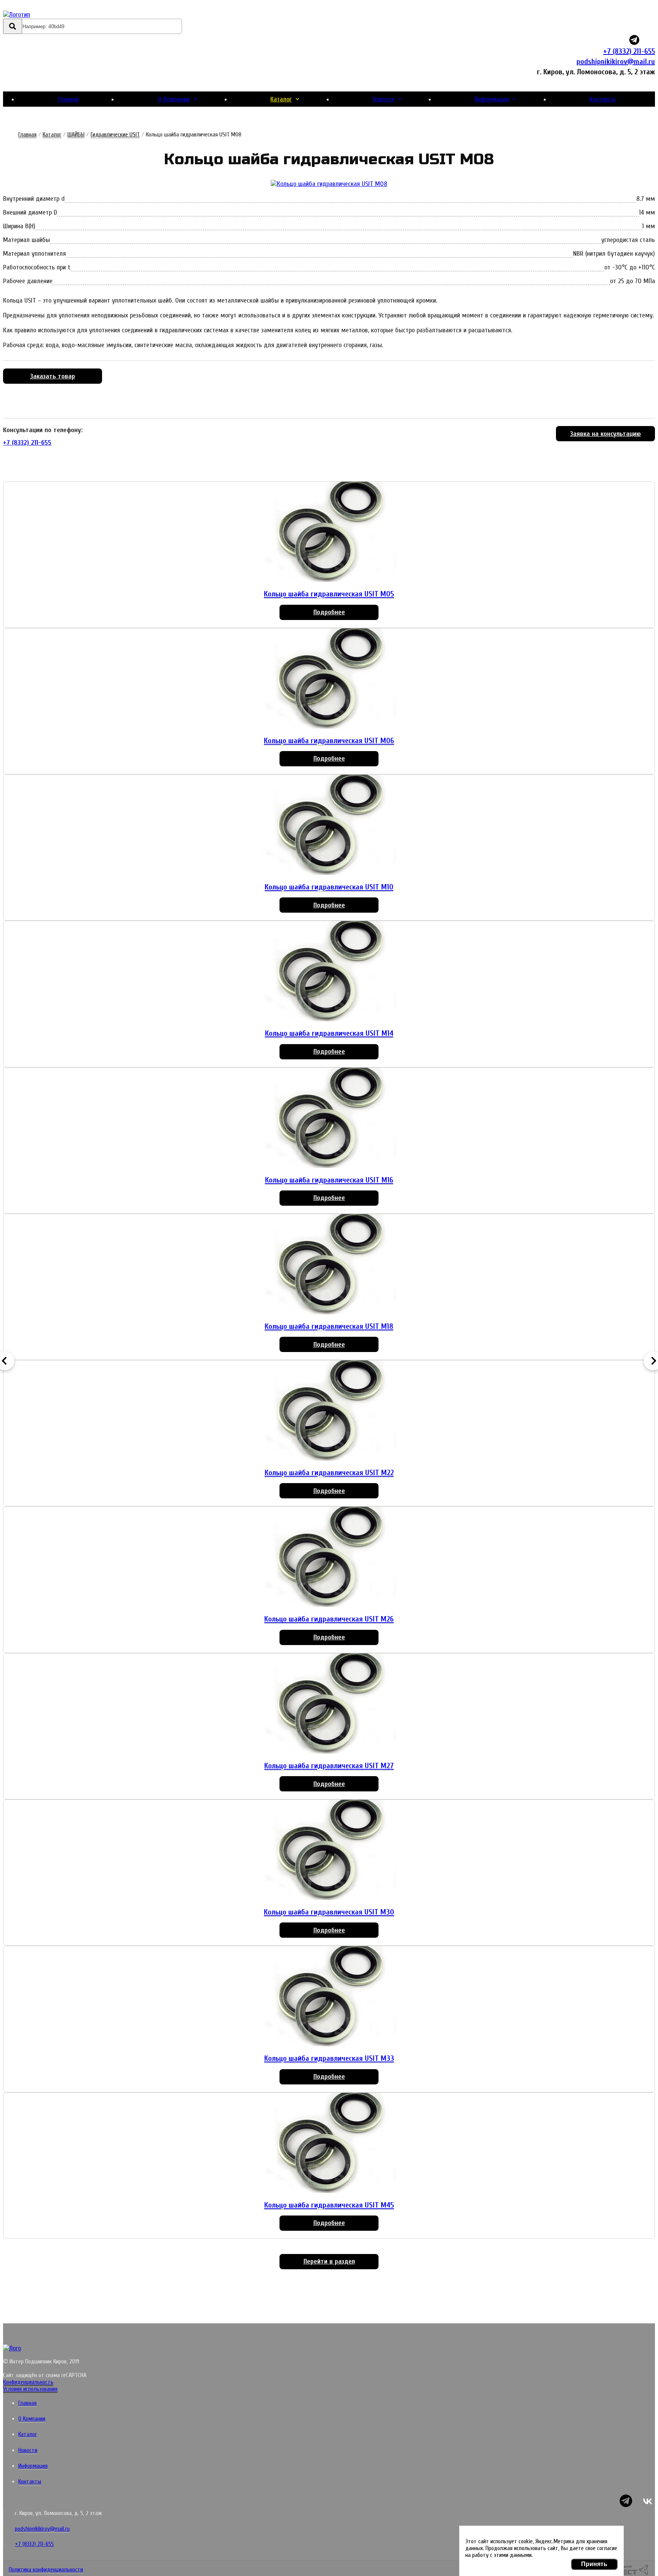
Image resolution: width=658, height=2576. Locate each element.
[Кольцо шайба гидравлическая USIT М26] (329, 1558)
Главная (68, 99)
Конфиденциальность (28, 2382)
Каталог (281, 99)
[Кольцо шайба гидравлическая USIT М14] (329, 972)
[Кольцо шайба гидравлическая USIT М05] (329, 533)
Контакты (602, 99)
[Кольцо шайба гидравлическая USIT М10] (329, 826)
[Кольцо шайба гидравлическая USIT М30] (329, 1851)
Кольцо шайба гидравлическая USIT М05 (329, 594)
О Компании (174, 99)
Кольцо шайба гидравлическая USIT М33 (329, 2058)
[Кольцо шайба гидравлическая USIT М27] (329, 1705)
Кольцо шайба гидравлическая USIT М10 (329, 887)
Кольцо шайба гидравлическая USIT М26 (329, 1619)
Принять (594, 2564)
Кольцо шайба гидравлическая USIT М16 (329, 1180)
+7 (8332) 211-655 (629, 51)
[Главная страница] (48, 15)
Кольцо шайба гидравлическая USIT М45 (329, 2205)
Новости (383, 99)
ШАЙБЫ (76, 135)
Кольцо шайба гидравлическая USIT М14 (329, 1033)
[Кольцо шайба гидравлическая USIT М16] (329, 1119)
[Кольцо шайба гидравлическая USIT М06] (329, 679)
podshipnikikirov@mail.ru (616, 62)
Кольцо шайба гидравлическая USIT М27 (329, 1766)
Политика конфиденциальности (46, 2570)
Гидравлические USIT (115, 135)
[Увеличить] (329, 184)
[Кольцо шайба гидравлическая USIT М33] (329, 1997)
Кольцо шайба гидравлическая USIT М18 (329, 1326)
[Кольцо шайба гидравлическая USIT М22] (329, 1411)
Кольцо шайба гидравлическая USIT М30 (329, 1912)
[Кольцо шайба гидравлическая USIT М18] (329, 1265)
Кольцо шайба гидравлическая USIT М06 (329, 741)
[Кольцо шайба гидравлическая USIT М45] (329, 2144)
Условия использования (30, 2389)
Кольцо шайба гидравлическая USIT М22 (329, 1473)
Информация (492, 99)
